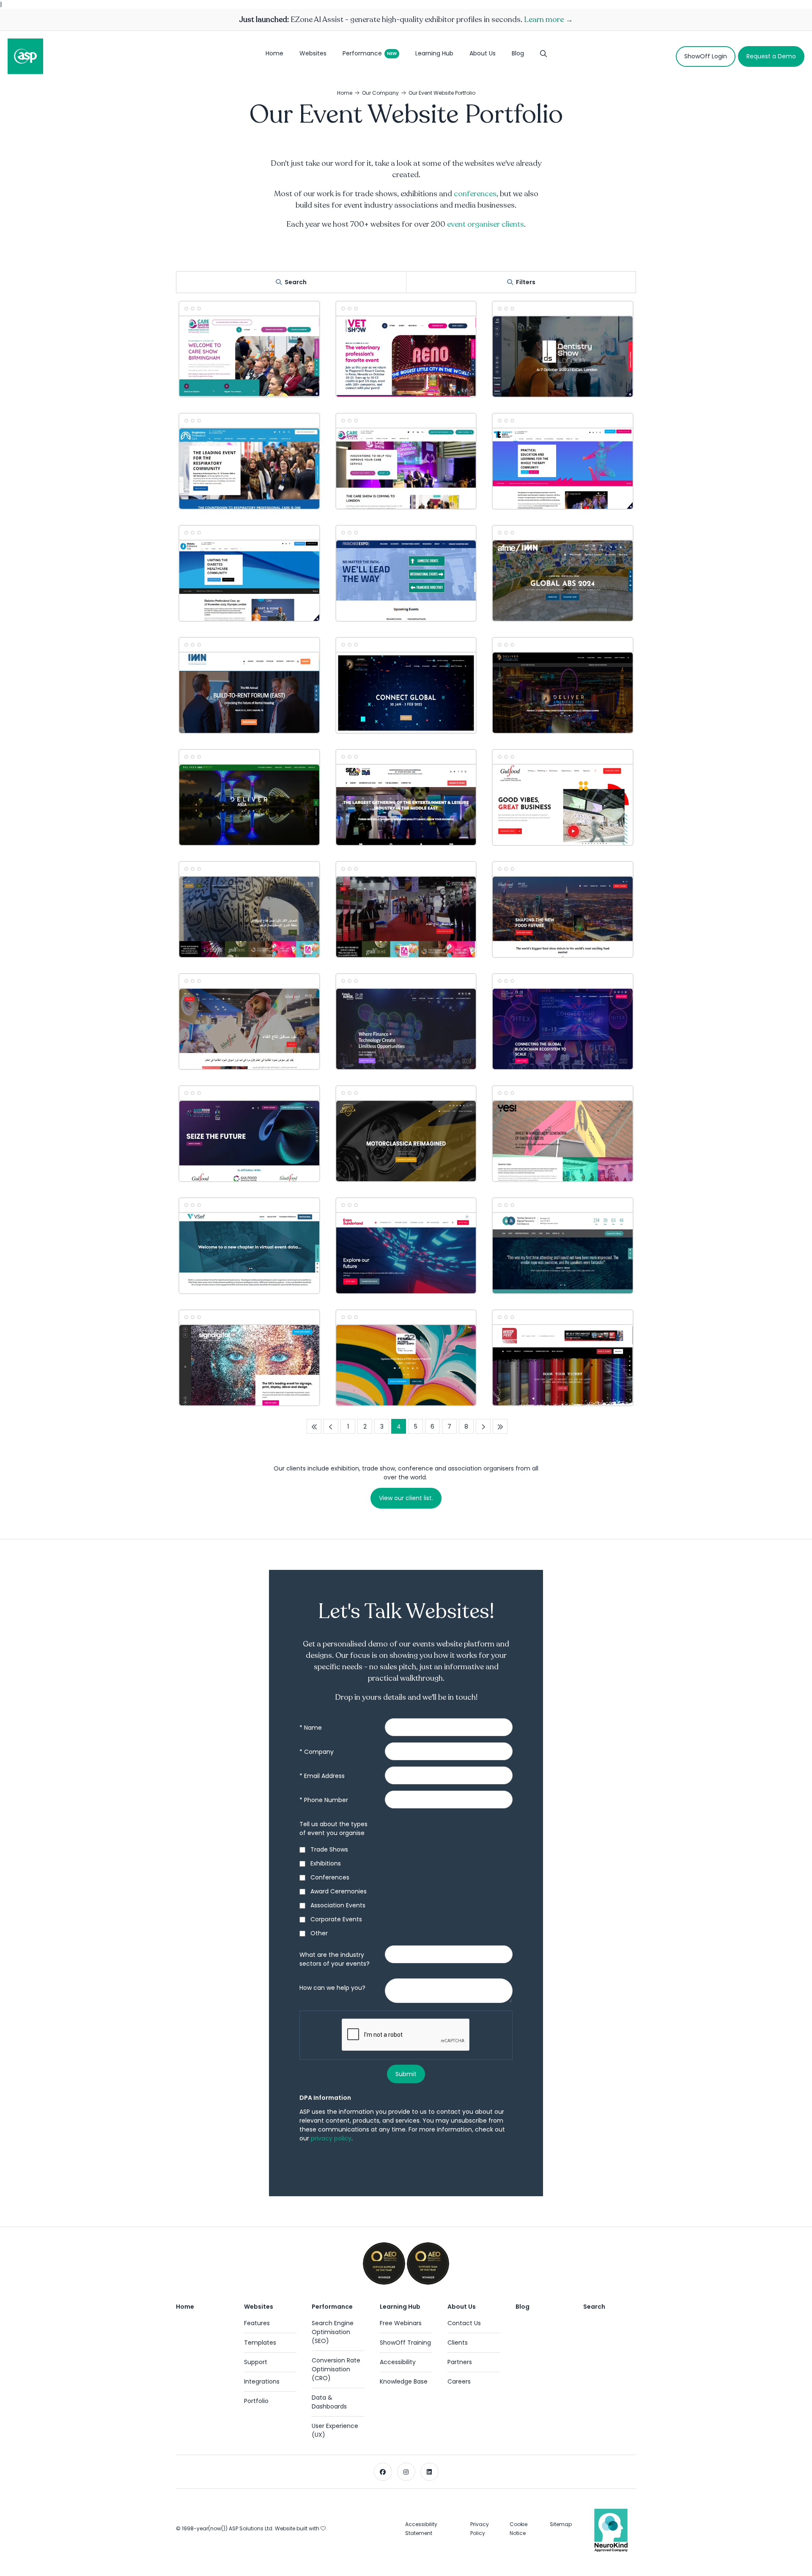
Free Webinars (401, 2323)
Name (311, 1728)
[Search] (543, 56)
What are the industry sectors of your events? (335, 1959)
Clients (458, 2343)
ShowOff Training (405, 2343)
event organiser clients (486, 224)
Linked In (429, 2472)
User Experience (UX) (335, 2430)
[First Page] (314, 1426)
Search (296, 282)
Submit (406, 2074)
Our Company (380, 93)
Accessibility (398, 2362)
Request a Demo (771, 56)
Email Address (322, 1776)
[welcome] (25, 56)
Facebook (383, 2472)
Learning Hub (434, 53)
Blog (518, 53)
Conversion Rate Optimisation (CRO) (336, 2369)
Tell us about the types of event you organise (333, 1828)
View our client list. (406, 1498)
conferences (475, 194)
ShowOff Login (706, 56)
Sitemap (561, 2524)
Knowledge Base (404, 2381)
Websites (313, 53)
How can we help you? (332, 1988)
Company (317, 1752)
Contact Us (464, 2323)
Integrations (262, 2381)
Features (257, 2323)
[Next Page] (483, 1426)
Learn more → (549, 19)
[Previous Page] (331, 1426)
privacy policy (331, 2138)
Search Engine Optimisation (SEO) (333, 2332)
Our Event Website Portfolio (442, 93)
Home (274, 53)
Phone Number (324, 1800)
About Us (483, 53)
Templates (260, 2343)
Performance (362, 53)
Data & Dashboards (329, 2402)
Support (256, 2362)
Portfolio (256, 2401)
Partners (460, 2362)
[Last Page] (500, 1426)
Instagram (406, 2472)
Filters (526, 282)
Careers (459, 2381)
